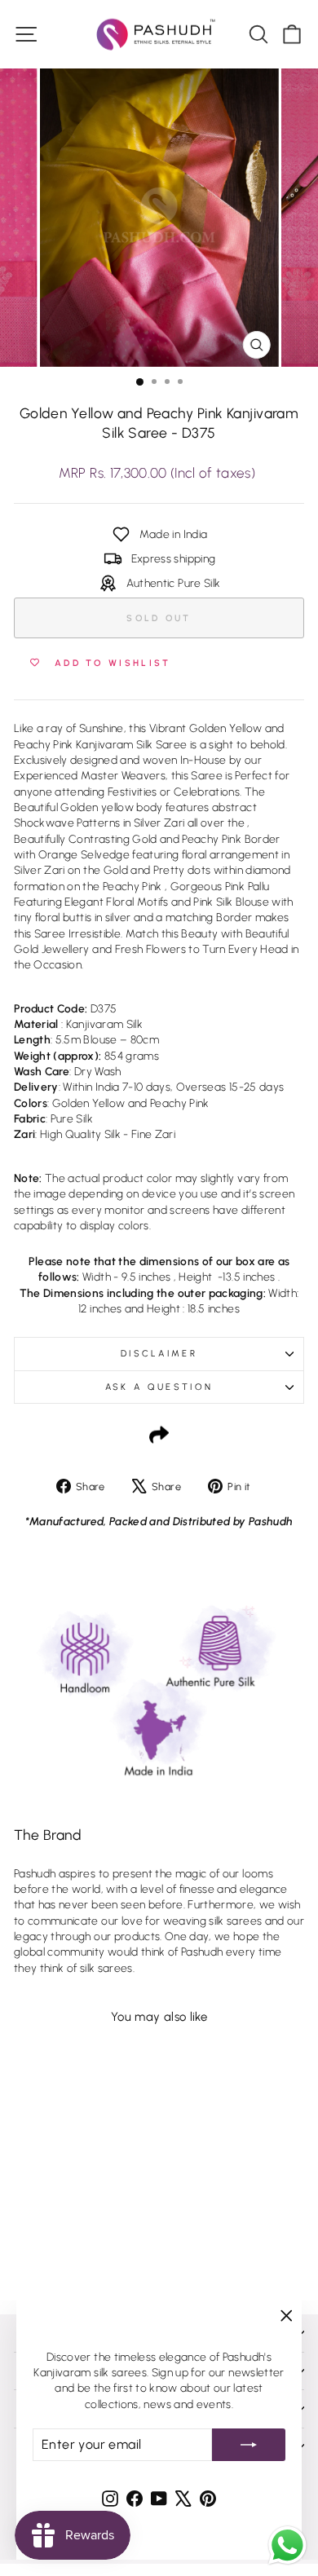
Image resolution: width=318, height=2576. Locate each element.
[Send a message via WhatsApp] (287, 2545)
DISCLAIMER (159, 1354)
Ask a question (159, 1387)
